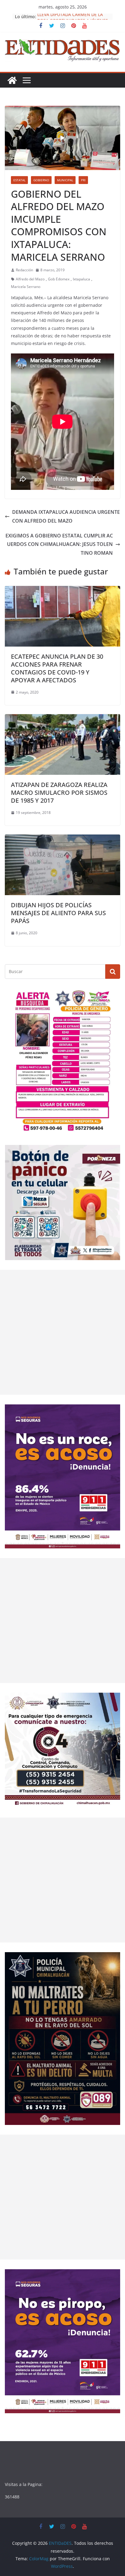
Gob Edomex (59, 279)
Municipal (65, 180)
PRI (83, 180)
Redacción (24, 270)
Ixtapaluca (81, 279)
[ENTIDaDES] (12, 80)
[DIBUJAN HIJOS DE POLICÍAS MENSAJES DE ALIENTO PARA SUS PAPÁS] (62, 839)
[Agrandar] (112, 996)
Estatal (19, 180)
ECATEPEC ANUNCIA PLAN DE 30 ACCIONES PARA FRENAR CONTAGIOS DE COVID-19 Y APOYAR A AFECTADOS (57, 668)
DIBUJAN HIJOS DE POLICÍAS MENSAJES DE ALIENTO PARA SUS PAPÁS (58, 913)
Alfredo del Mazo (30, 279)
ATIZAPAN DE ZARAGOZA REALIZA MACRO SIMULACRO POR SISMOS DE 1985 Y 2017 (59, 793)
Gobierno (41, 180)
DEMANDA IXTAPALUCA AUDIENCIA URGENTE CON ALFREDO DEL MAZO (66, 516)
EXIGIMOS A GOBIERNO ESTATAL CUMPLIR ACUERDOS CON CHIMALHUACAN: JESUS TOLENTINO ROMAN (59, 544)
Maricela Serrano (26, 287)
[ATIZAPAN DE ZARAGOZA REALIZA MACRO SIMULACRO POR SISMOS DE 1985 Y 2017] (62, 718)
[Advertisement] (62, 1332)
